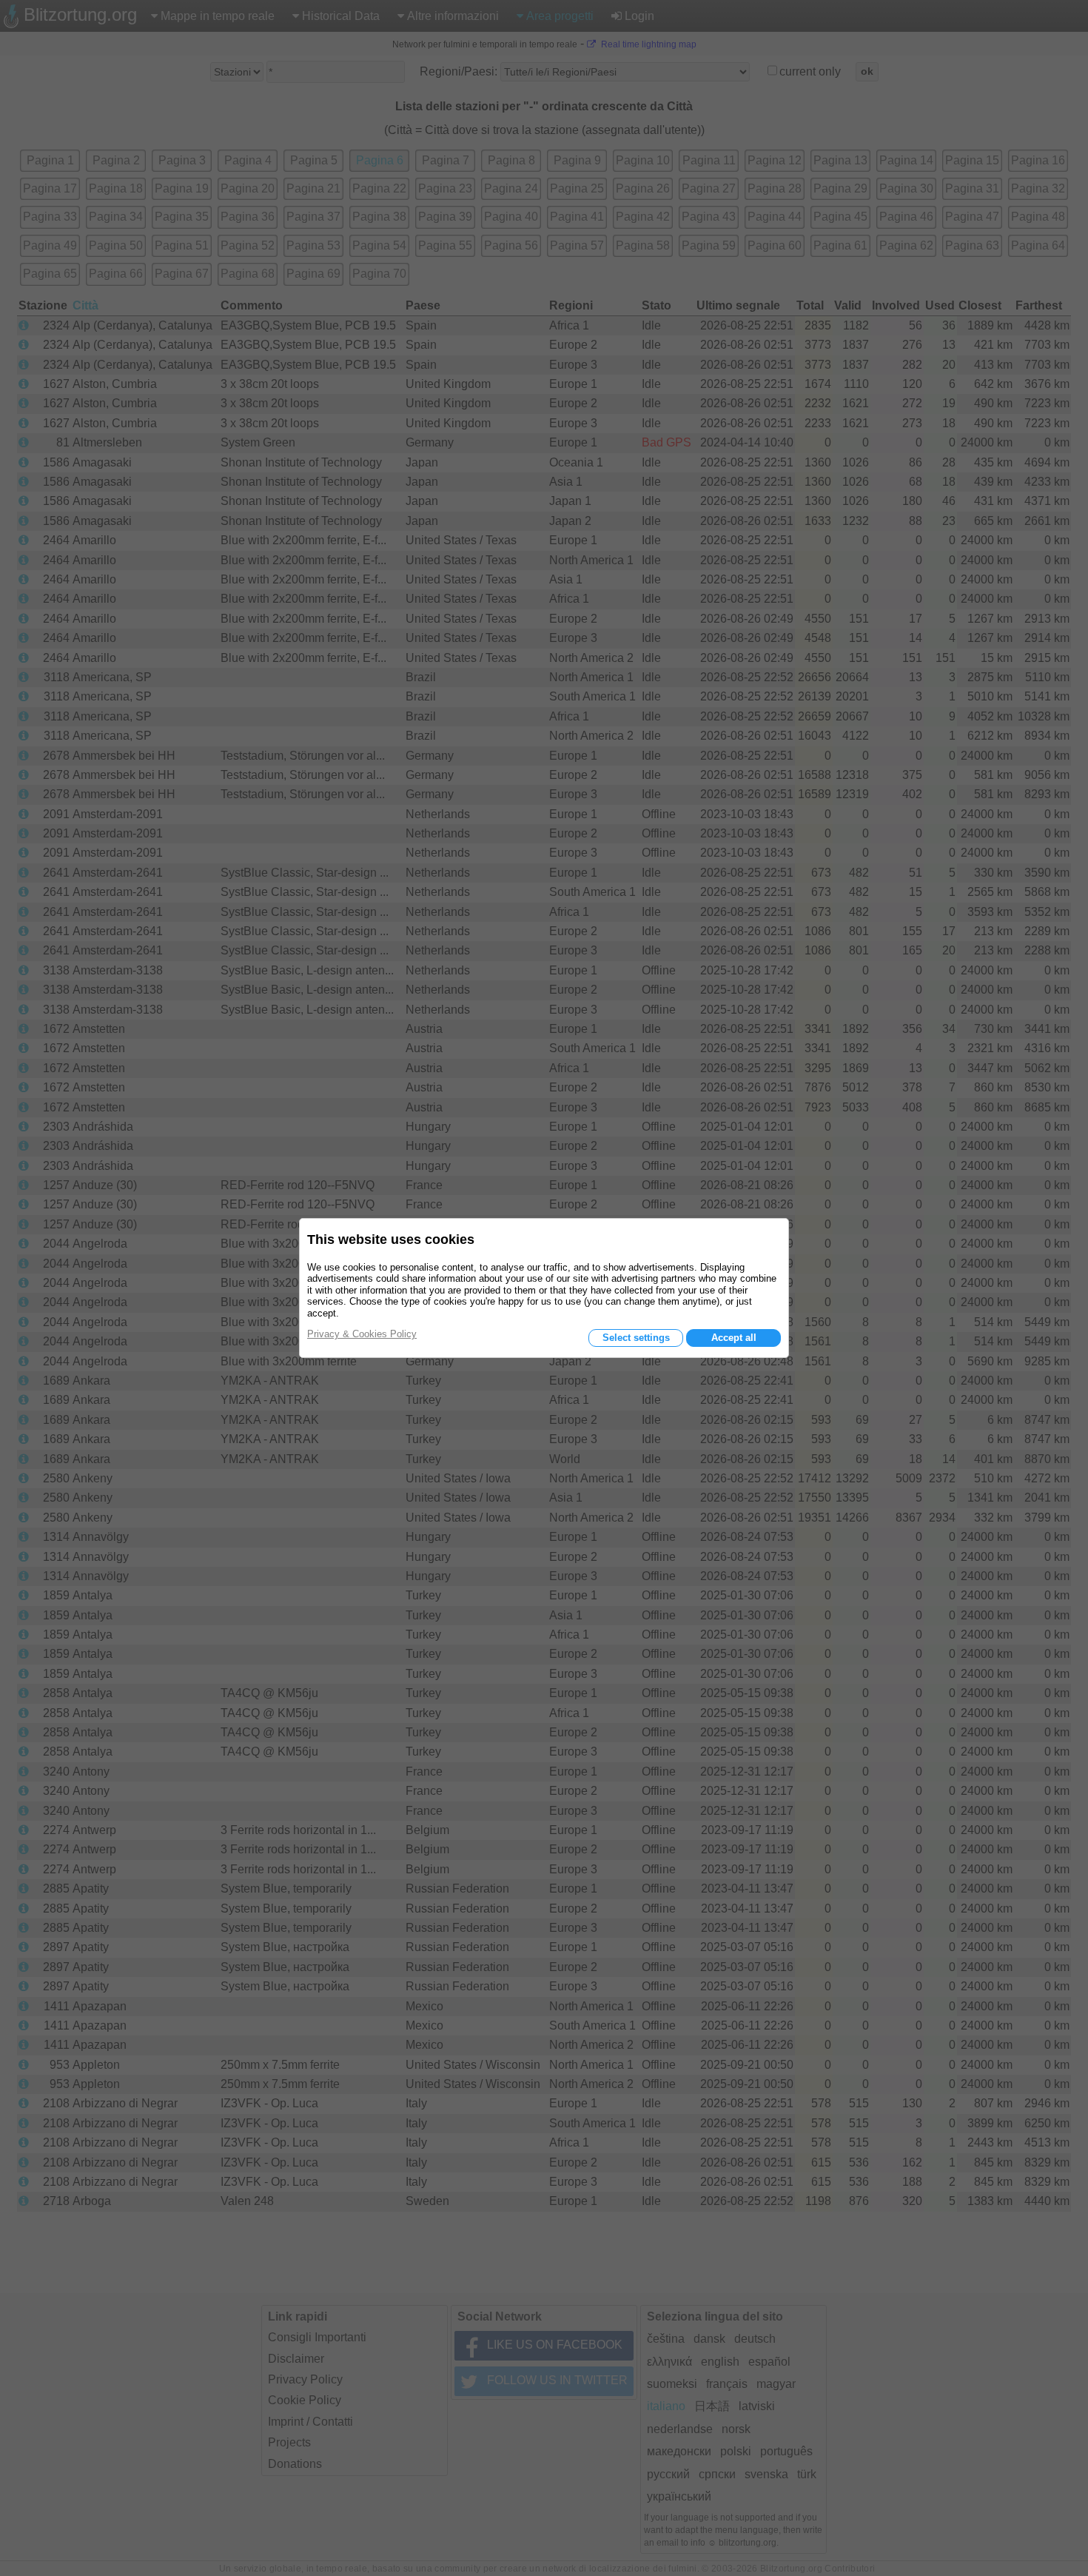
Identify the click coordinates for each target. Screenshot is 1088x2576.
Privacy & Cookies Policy (362, 1334)
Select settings (636, 1338)
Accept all (734, 1338)
